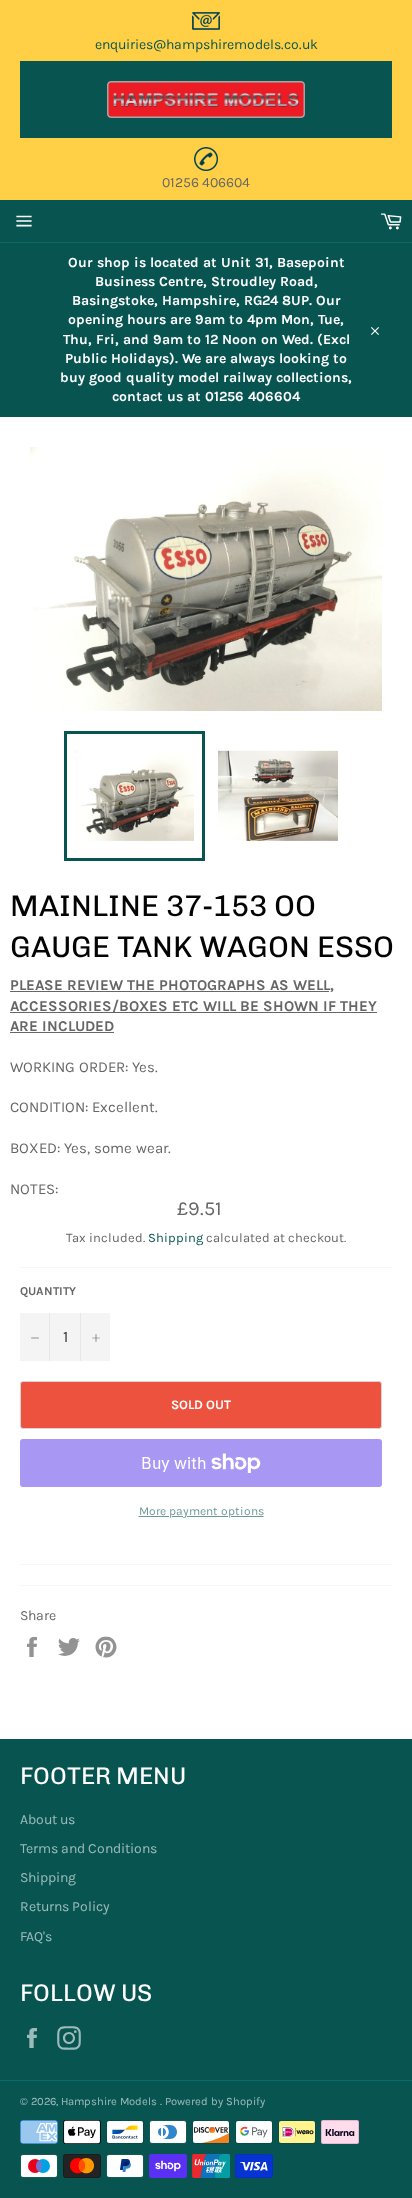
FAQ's (36, 1936)
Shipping (175, 1237)
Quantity (48, 1291)
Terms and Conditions (88, 1848)
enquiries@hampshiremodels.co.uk (206, 44)
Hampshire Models (110, 2101)
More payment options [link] (201, 1511)
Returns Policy (65, 1906)
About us (47, 1819)
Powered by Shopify (215, 2101)
